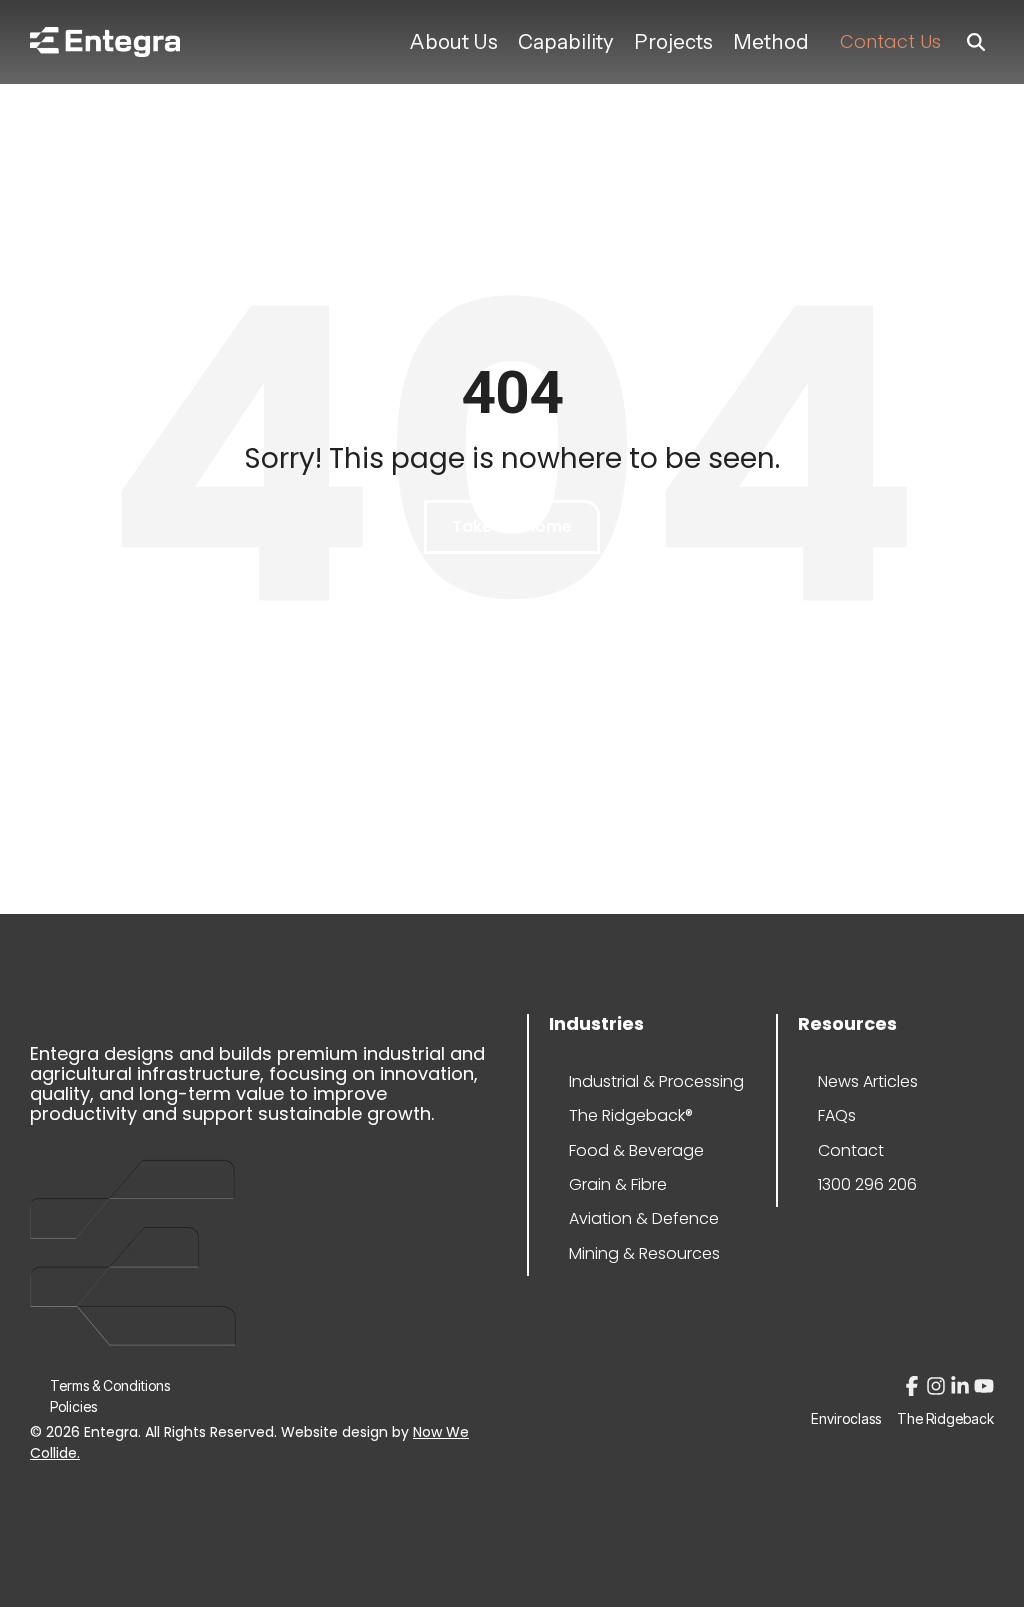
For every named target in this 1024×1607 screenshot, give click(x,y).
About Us (453, 41)
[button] (914, 1389)
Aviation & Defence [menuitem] (629, 1218)
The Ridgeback (945, 1419)
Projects (673, 41)
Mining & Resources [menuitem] (629, 1253)
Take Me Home (512, 526)
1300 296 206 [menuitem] (867, 1184)
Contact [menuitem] (851, 1150)
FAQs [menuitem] (837, 1115)
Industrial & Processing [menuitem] (629, 1081)
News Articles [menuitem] (868, 1081)
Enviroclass (846, 1419)
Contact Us (890, 41)
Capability (566, 41)
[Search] (976, 42)
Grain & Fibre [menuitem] (618, 1184)
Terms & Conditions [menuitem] (110, 1385)
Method (771, 41)
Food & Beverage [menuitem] (629, 1150)
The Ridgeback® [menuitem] (629, 1115)
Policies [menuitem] (73, 1406)
